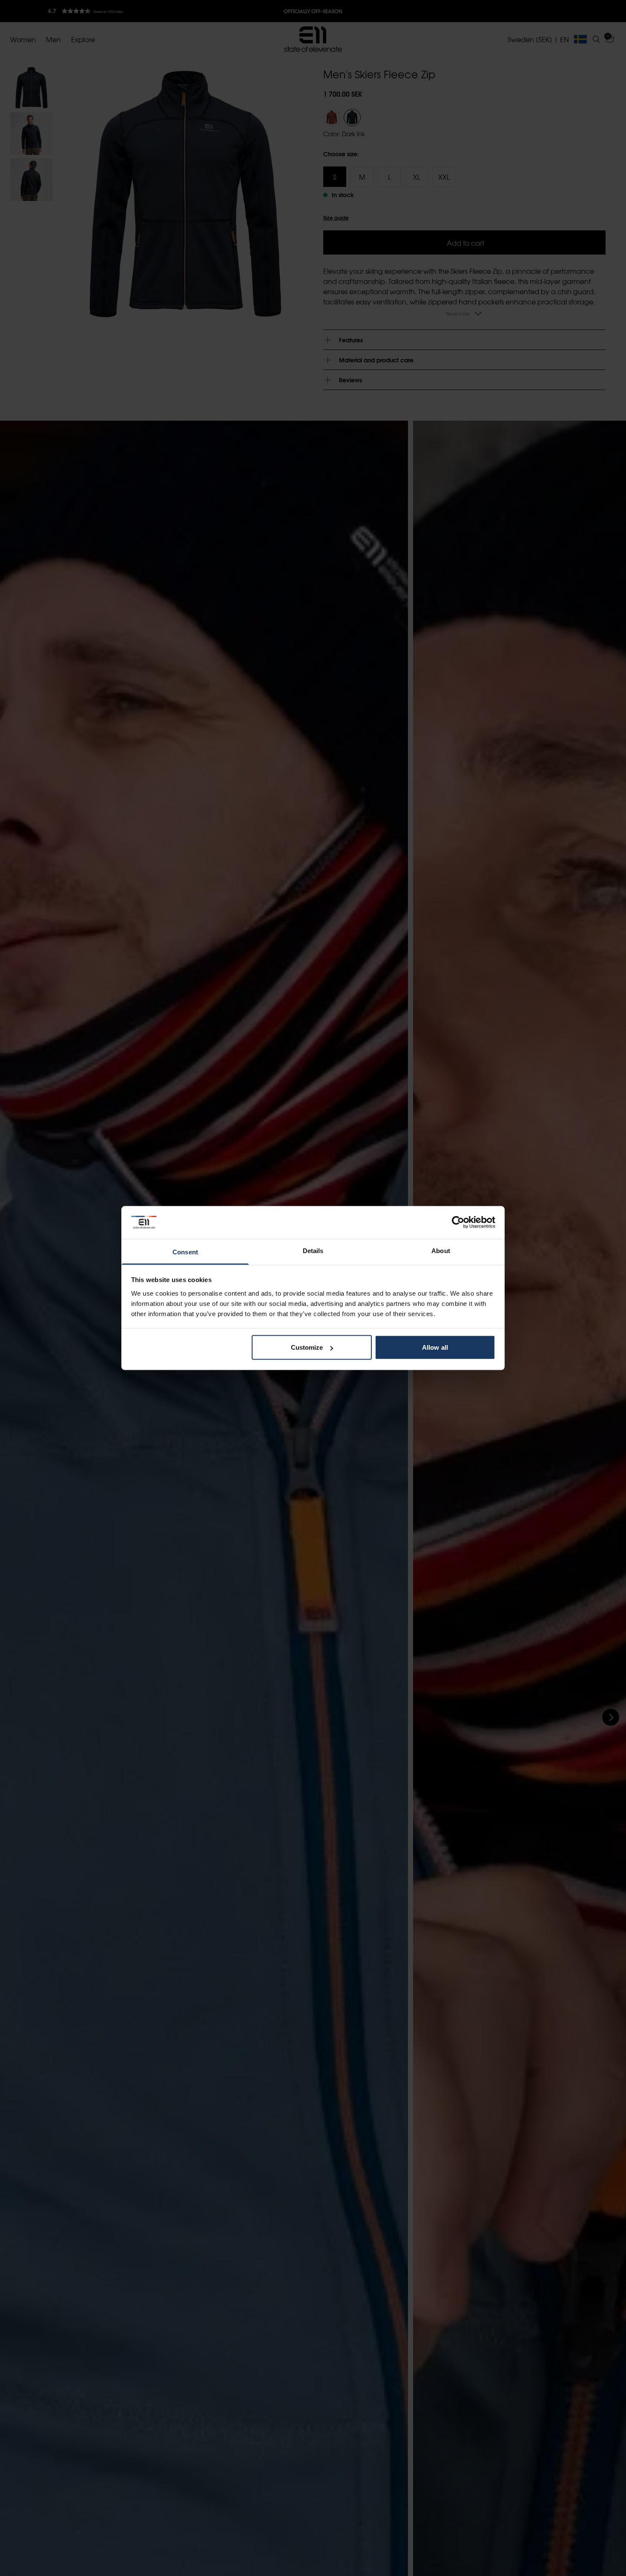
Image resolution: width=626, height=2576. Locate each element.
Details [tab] (313, 1250)
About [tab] (441, 1250)
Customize (307, 1347)
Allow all (435, 1347)
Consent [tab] (185, 1252)
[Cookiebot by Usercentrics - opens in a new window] (458, 1222)
